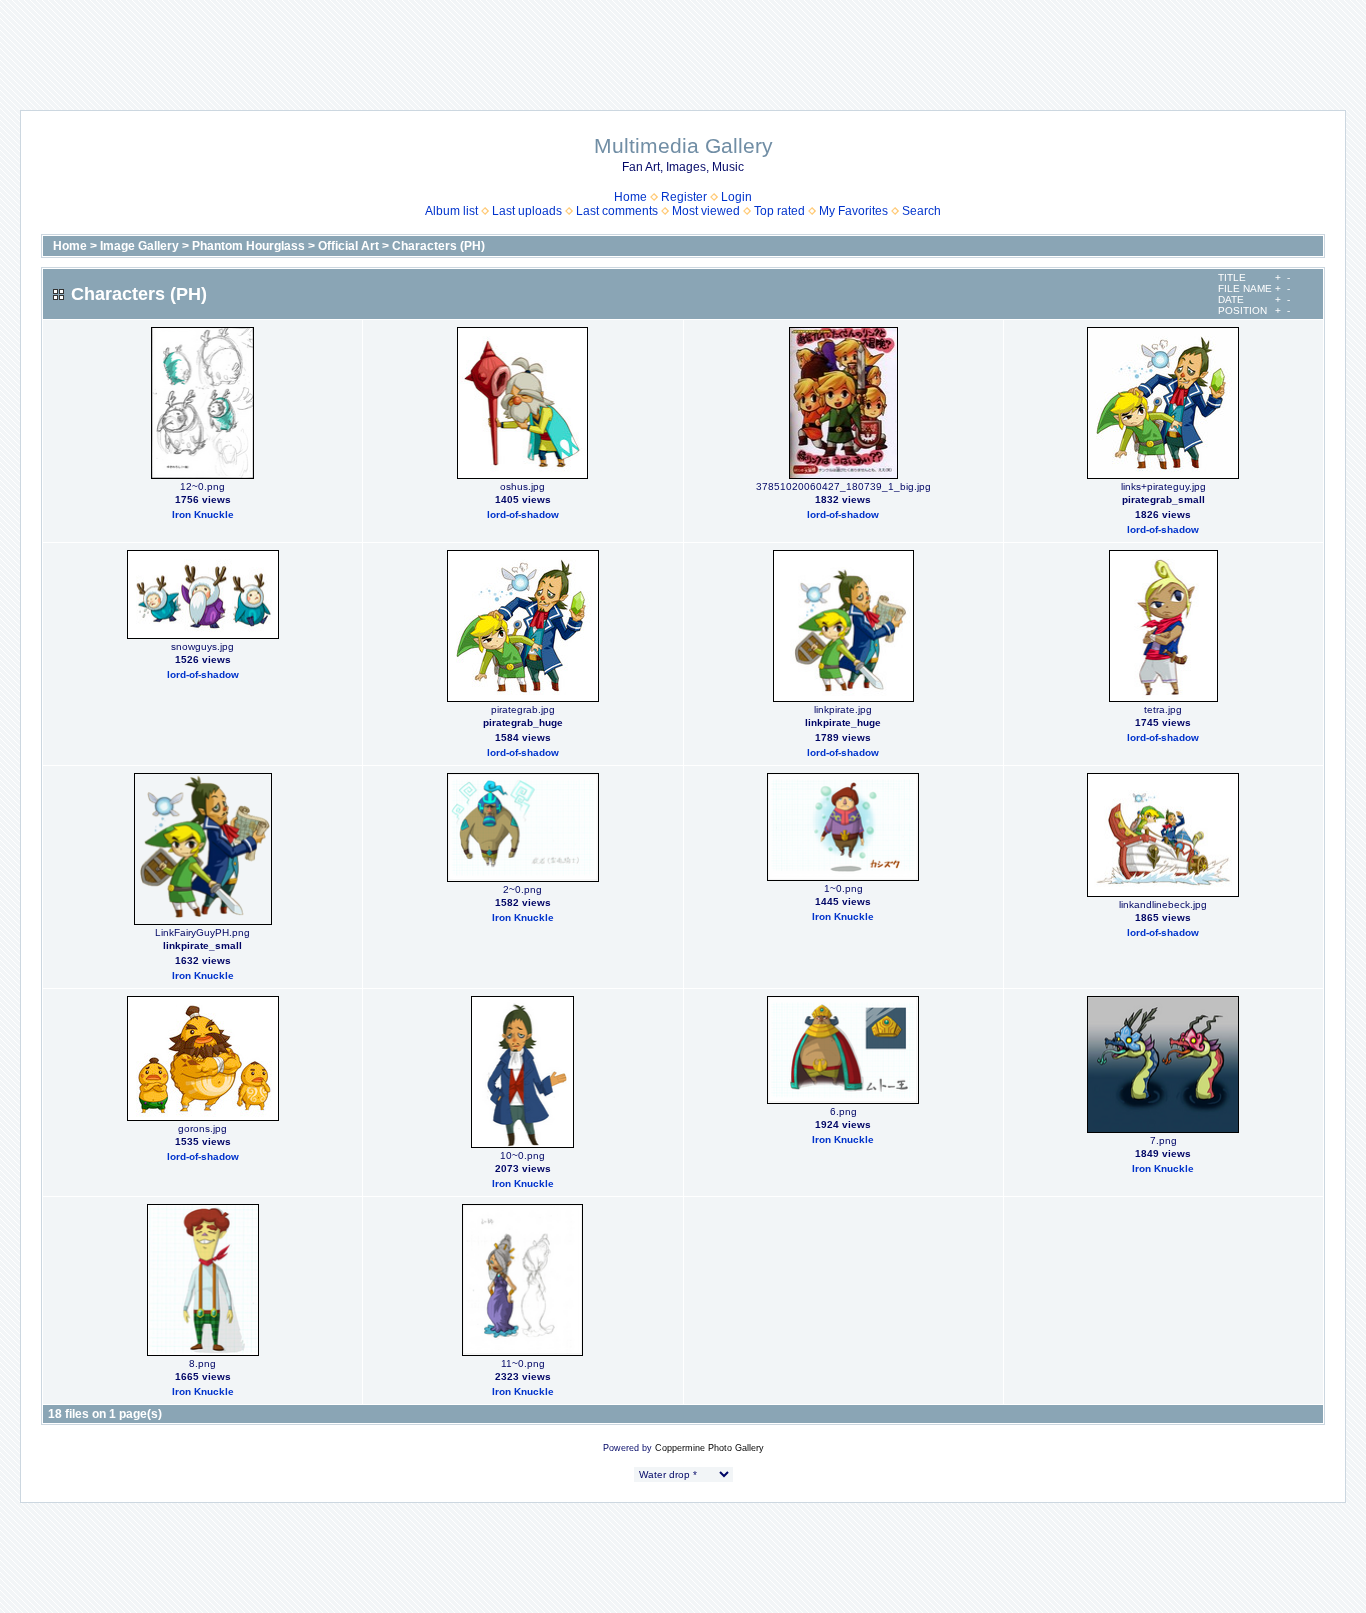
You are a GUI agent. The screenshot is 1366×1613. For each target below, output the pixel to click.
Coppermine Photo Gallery (709, 1448)
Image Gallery (139, 246)
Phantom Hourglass (248, 246)
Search (921, 211)
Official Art (348, 246)
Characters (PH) (438, 246)
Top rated (779, 211)
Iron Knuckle (203, 514)
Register (684, 197)
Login (736, 197)
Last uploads (527, 211)
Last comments (617, 211)
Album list (451, 211)
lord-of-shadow (523, 514)
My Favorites (853, 211)
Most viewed (706, 211)
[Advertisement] (683, 45)
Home (630, 197)
